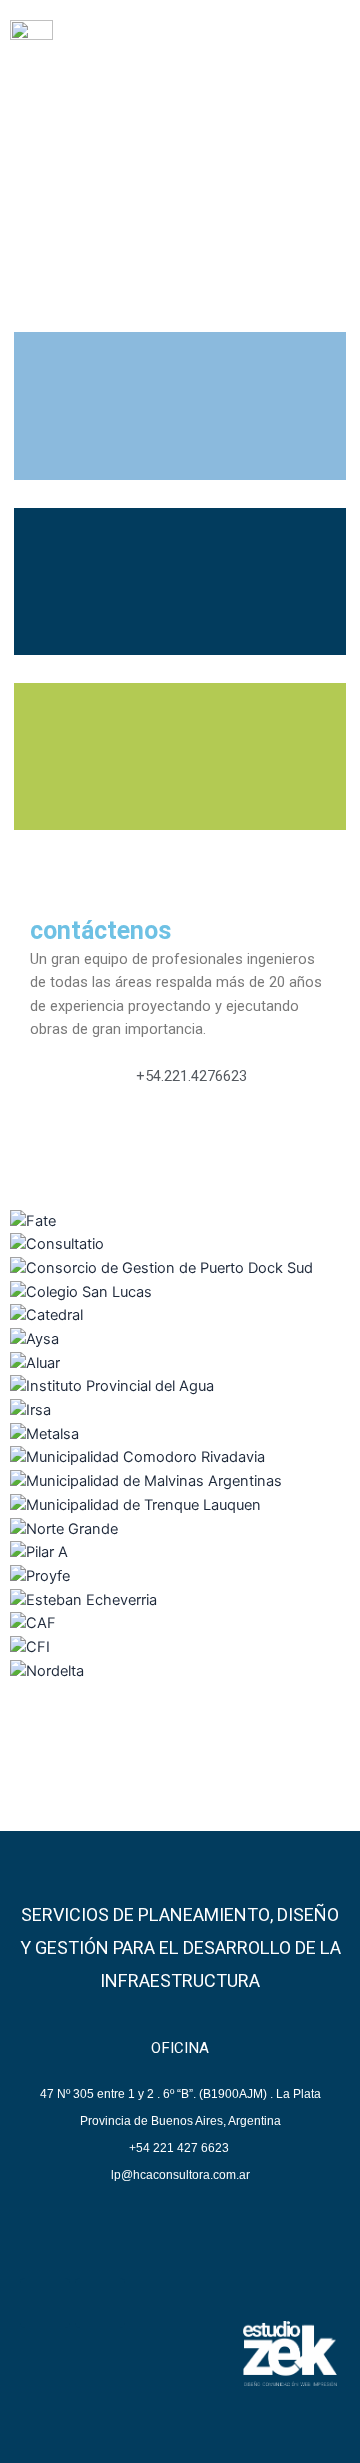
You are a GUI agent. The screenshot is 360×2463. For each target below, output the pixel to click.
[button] (327, 49)
